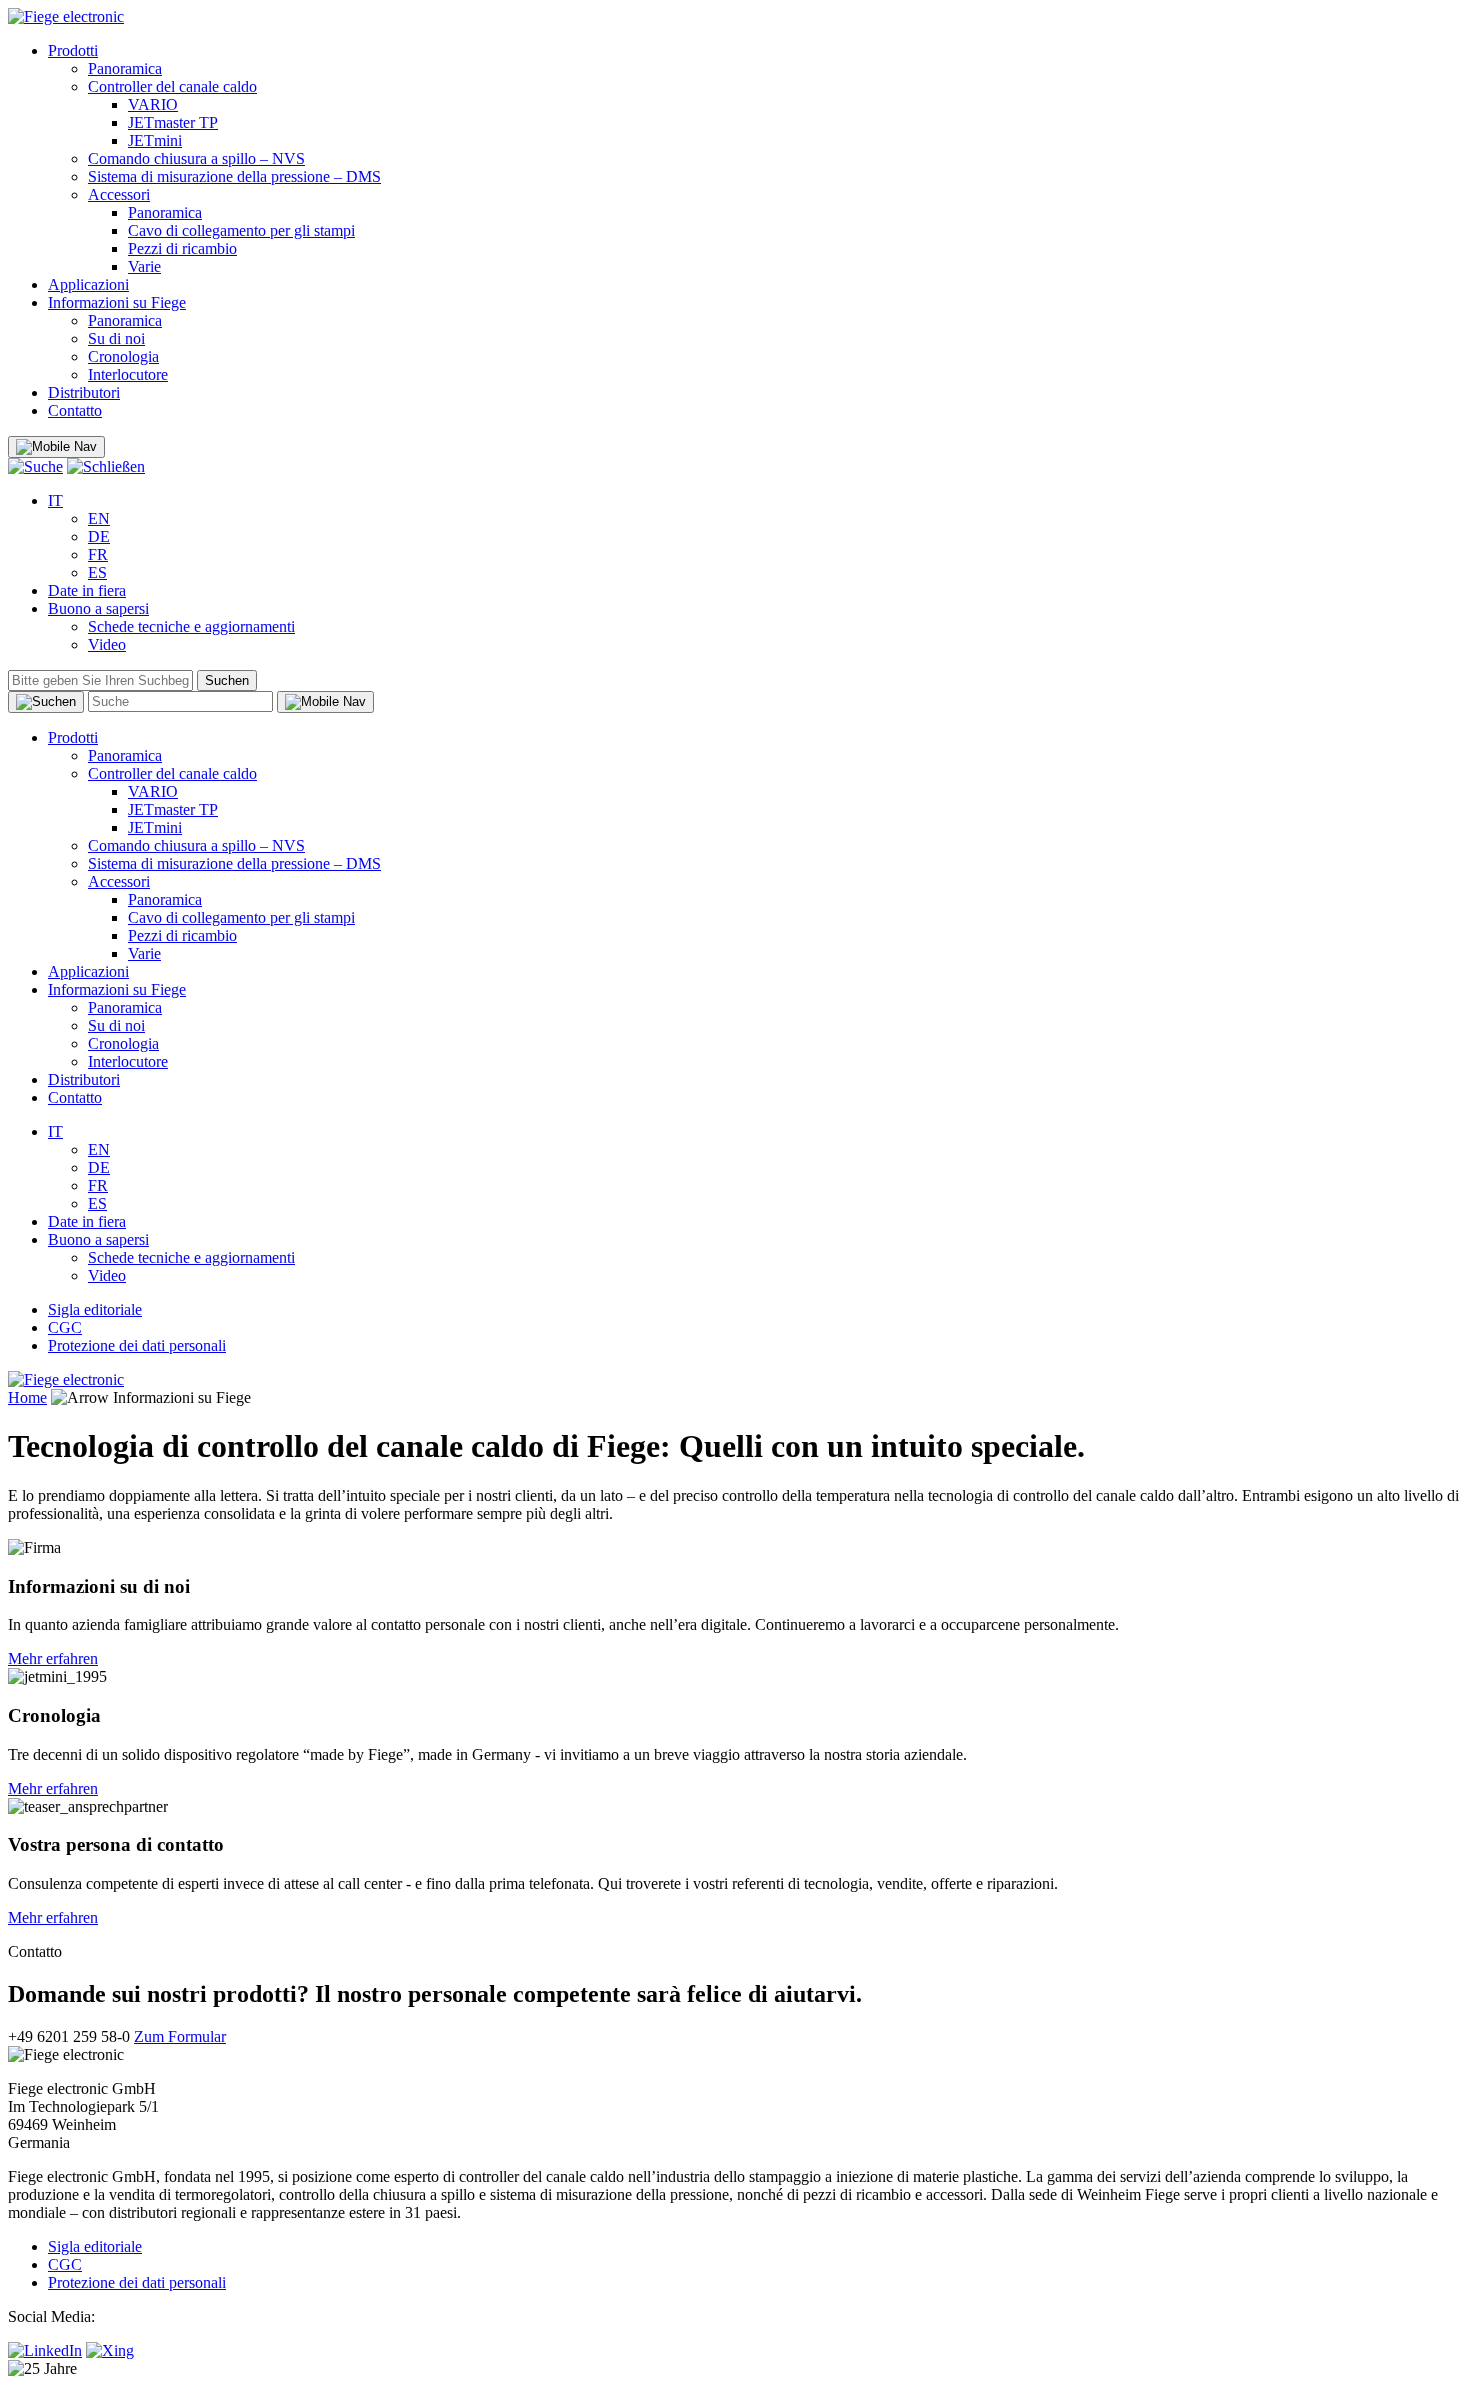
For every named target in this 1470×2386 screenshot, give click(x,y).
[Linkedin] (45, 2350)
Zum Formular (180, 2036)
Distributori (84, 392)
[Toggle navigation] (56, 447)
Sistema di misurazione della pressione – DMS (234, 176)
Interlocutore (128, 374)
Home (27, 1397)
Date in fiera (87, 590)
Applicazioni (88, 284)
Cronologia (123, 356)
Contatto (75, 410)
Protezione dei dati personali (137, 1345)
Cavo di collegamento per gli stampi (241, 230)
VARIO (153, 104)
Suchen (227, 680)
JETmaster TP (173, 122)
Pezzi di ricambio (182, 248)
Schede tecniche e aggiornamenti (191, 626)
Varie (144, 266)
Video (107, 644)
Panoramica (125, 68)
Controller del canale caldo (172, 86)
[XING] (110, 2350)
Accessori (119, 194)
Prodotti (73, 50)
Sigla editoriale (95, 1309)
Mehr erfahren (53, 1658)
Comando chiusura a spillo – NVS (196, 158)
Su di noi (116, 338)
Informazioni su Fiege (117, 302)
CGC (65, 1327)
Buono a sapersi (98, 608)
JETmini (155, 140)
